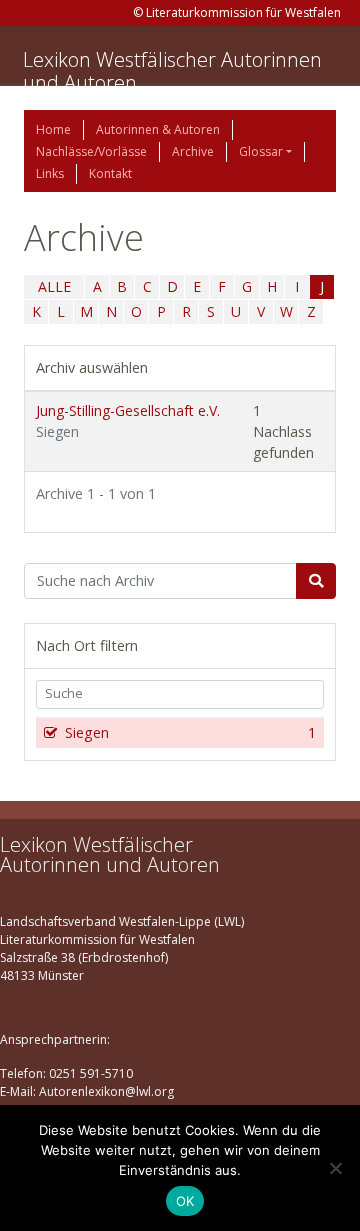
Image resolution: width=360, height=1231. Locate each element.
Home (53, 129)
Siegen (190, 732)
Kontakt (110, 173)
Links (50, 173)
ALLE (54, 286)
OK (185, 1201)
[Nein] (335, 1168)
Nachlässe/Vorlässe (91, 151)
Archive (193, 151)
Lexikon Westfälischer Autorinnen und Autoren (172, 71)
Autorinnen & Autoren (158, 129)
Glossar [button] (261, 151)
